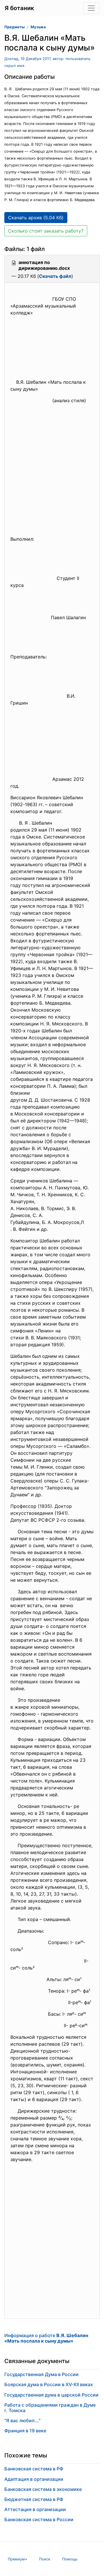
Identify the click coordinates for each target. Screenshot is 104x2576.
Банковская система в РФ (34, 2469)
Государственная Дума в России (41, 2374)
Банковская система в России (39, 2519)
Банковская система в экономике (43, 2489)
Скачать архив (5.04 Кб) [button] (36, 218)
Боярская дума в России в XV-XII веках (49, 2384)
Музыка (38, 27)
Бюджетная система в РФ (34, 2499)
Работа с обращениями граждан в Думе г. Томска (50, 2408)
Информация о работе (46, 2338)
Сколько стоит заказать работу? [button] (46, 231)
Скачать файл (55, 276)
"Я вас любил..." (22, 2420)
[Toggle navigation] (91, 8)
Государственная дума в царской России (51, 2395)
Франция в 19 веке (25, 2431)
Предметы (14, 27)
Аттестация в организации (35, 2509)
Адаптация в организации (34, 2479)
